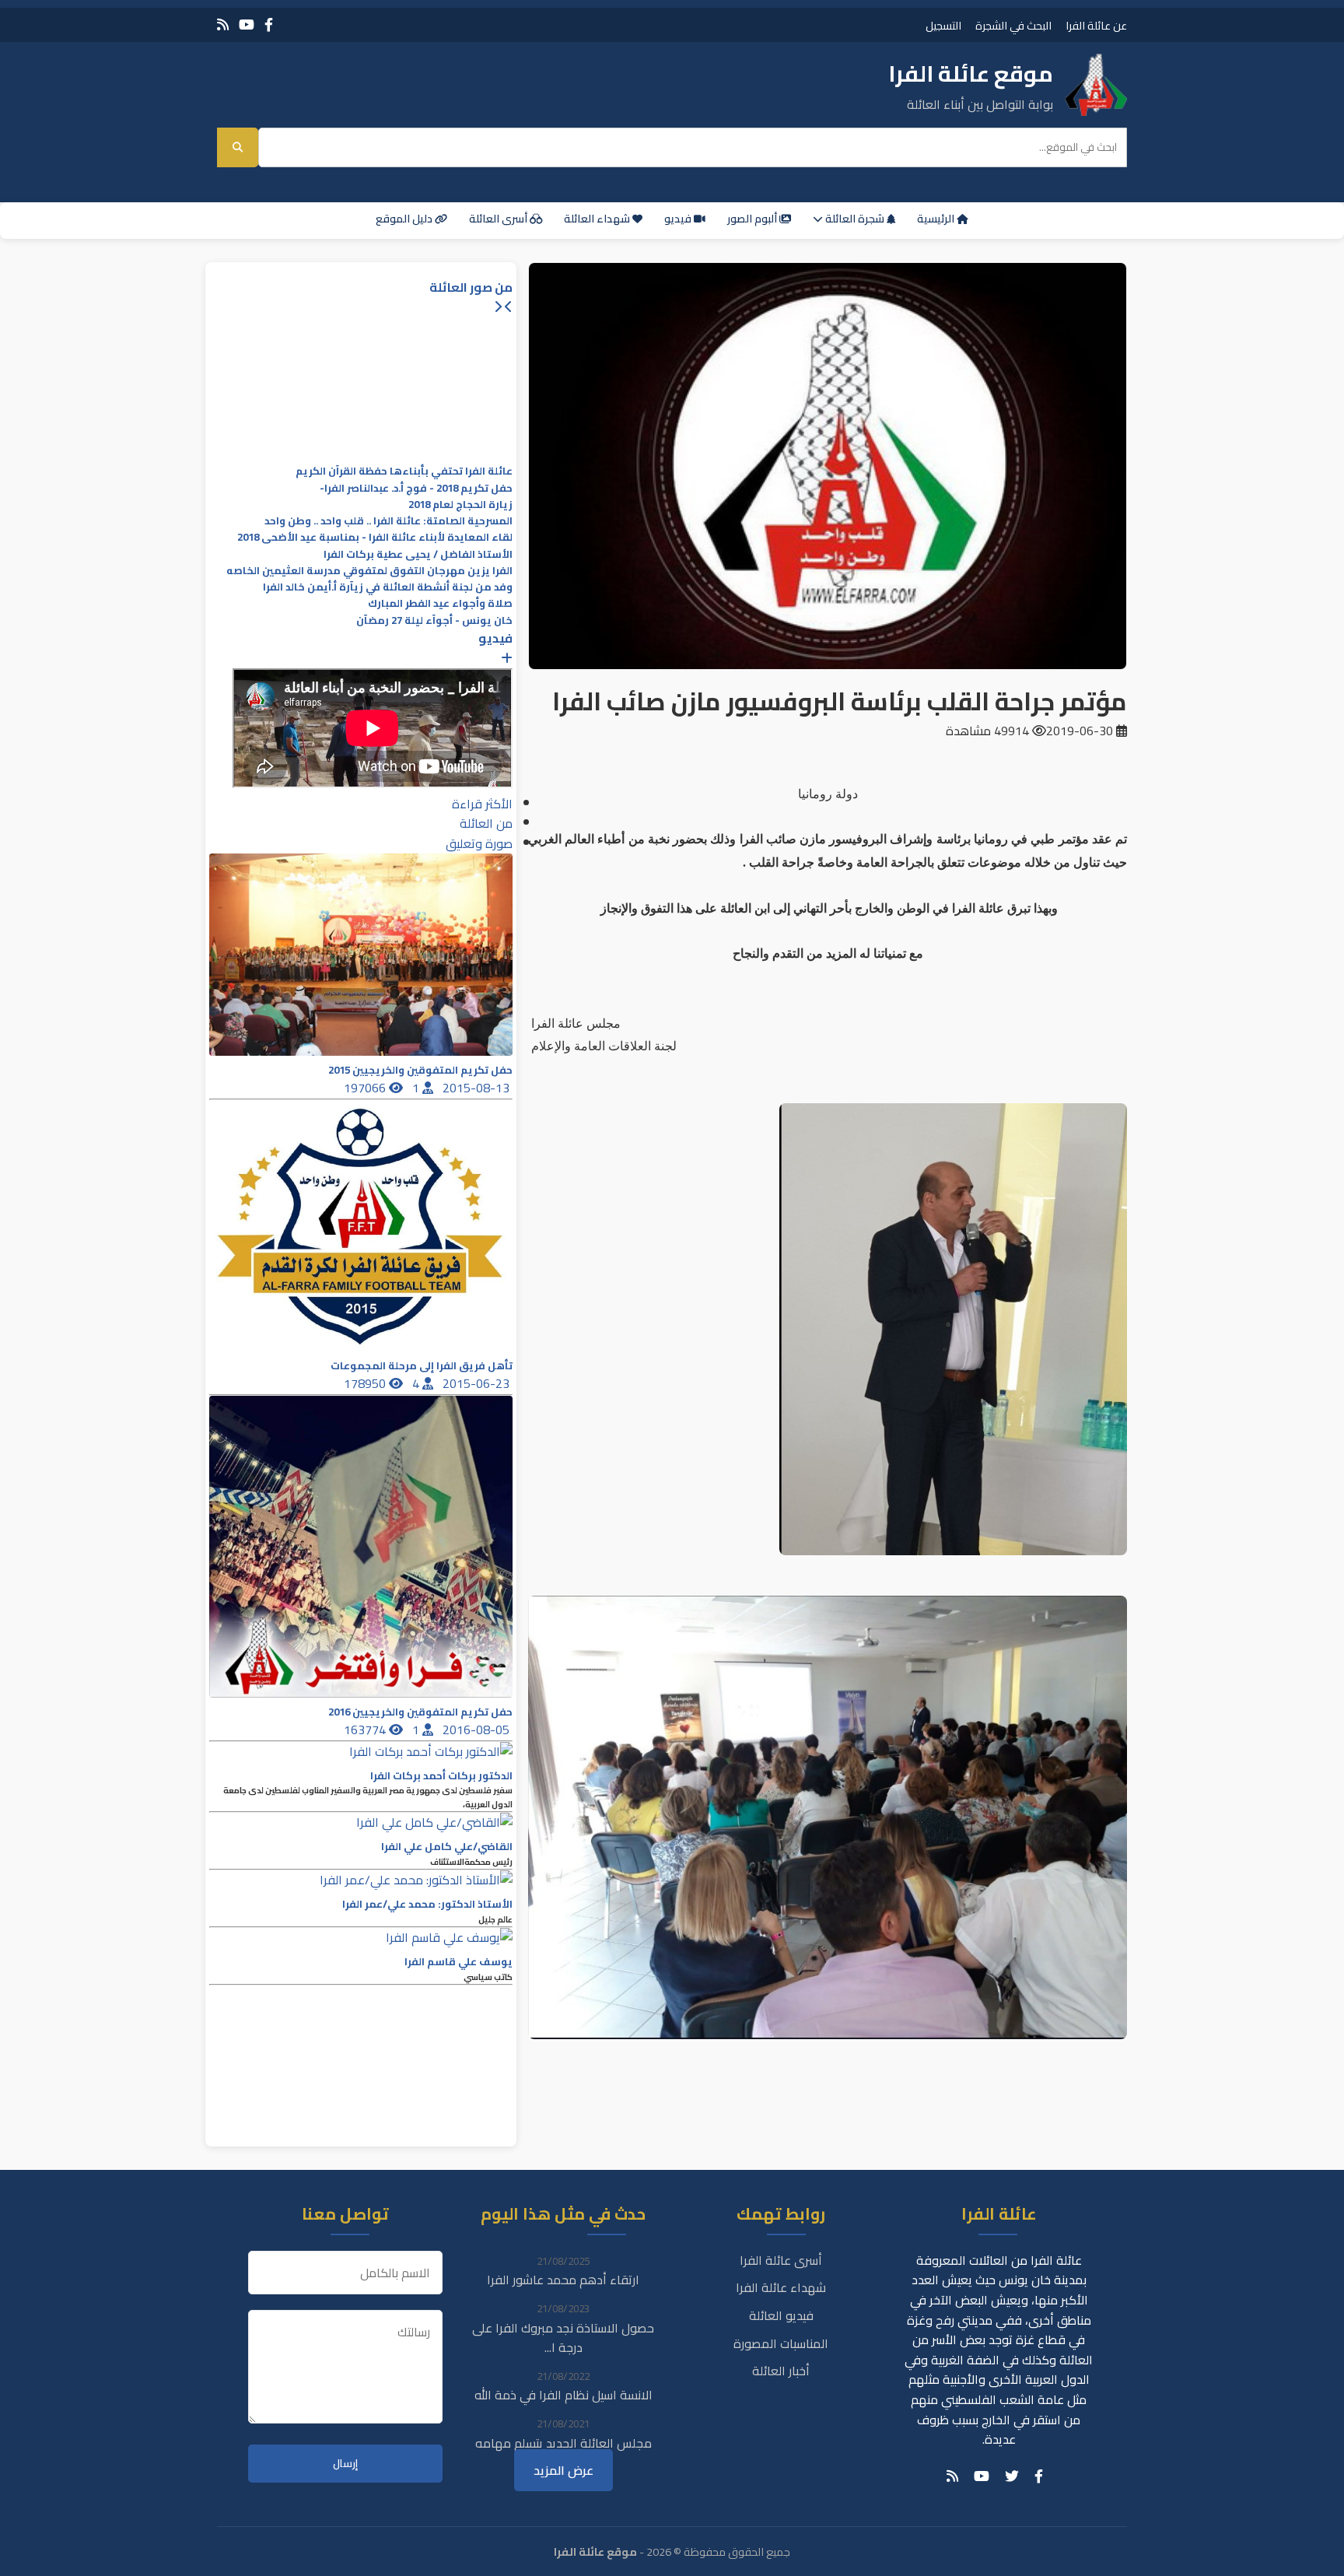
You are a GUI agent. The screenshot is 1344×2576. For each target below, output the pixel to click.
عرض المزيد (563, 2470)
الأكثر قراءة (482, 804)
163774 (366, 1730)
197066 (366, 1088)
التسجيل (943, 25)
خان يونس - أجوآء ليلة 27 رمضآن (434, 620)
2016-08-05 (478, 1730)
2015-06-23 (478, 1383)
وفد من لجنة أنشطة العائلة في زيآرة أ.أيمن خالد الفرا (388, 587)
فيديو (679, 219)
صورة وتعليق (479, 843)
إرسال (345, 2464)
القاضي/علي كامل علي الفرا (447, 1847)
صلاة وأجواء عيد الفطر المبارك (440, 603)
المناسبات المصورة (781, 2343)
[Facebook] (269, 25)
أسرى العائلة (499, 219)
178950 (366, 1383)
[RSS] (223, 25)
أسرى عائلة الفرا (781, 2260)
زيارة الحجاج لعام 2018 (460, 505)
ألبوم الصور (753, 219)
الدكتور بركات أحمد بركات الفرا (441, 1776)
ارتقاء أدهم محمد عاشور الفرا (563, 2280)
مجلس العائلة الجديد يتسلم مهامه (563, 2443)
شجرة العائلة (855, 219)
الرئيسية (937, 219)
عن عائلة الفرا (1096, 25)
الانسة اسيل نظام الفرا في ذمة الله (563, 2395)
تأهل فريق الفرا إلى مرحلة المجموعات (422, 1366)
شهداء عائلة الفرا (781, 2287)
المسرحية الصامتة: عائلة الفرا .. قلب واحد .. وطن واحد (388, 521)
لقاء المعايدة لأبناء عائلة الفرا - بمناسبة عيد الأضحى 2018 (375, 537)
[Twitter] (1012, 2476)
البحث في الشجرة (1013, 25)
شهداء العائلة (598, 219)
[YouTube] (247, 25)
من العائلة (486, 823)
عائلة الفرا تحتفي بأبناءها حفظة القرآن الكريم (404, 471)
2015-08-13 (478, 1088)
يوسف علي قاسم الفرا (458, 1962)
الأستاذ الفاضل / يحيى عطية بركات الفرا (418, 554)
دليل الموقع (405, 219)
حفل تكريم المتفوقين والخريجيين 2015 (420, 1070)
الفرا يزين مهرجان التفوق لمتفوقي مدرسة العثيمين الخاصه (369, 571)
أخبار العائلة (781, 2371)
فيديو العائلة (781, 2315)
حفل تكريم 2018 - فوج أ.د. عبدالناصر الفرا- (416, 488)
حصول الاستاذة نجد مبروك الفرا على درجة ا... (563, 2338)
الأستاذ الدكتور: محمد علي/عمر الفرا (427, 1904)
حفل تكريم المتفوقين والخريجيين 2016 (420, 1712)
